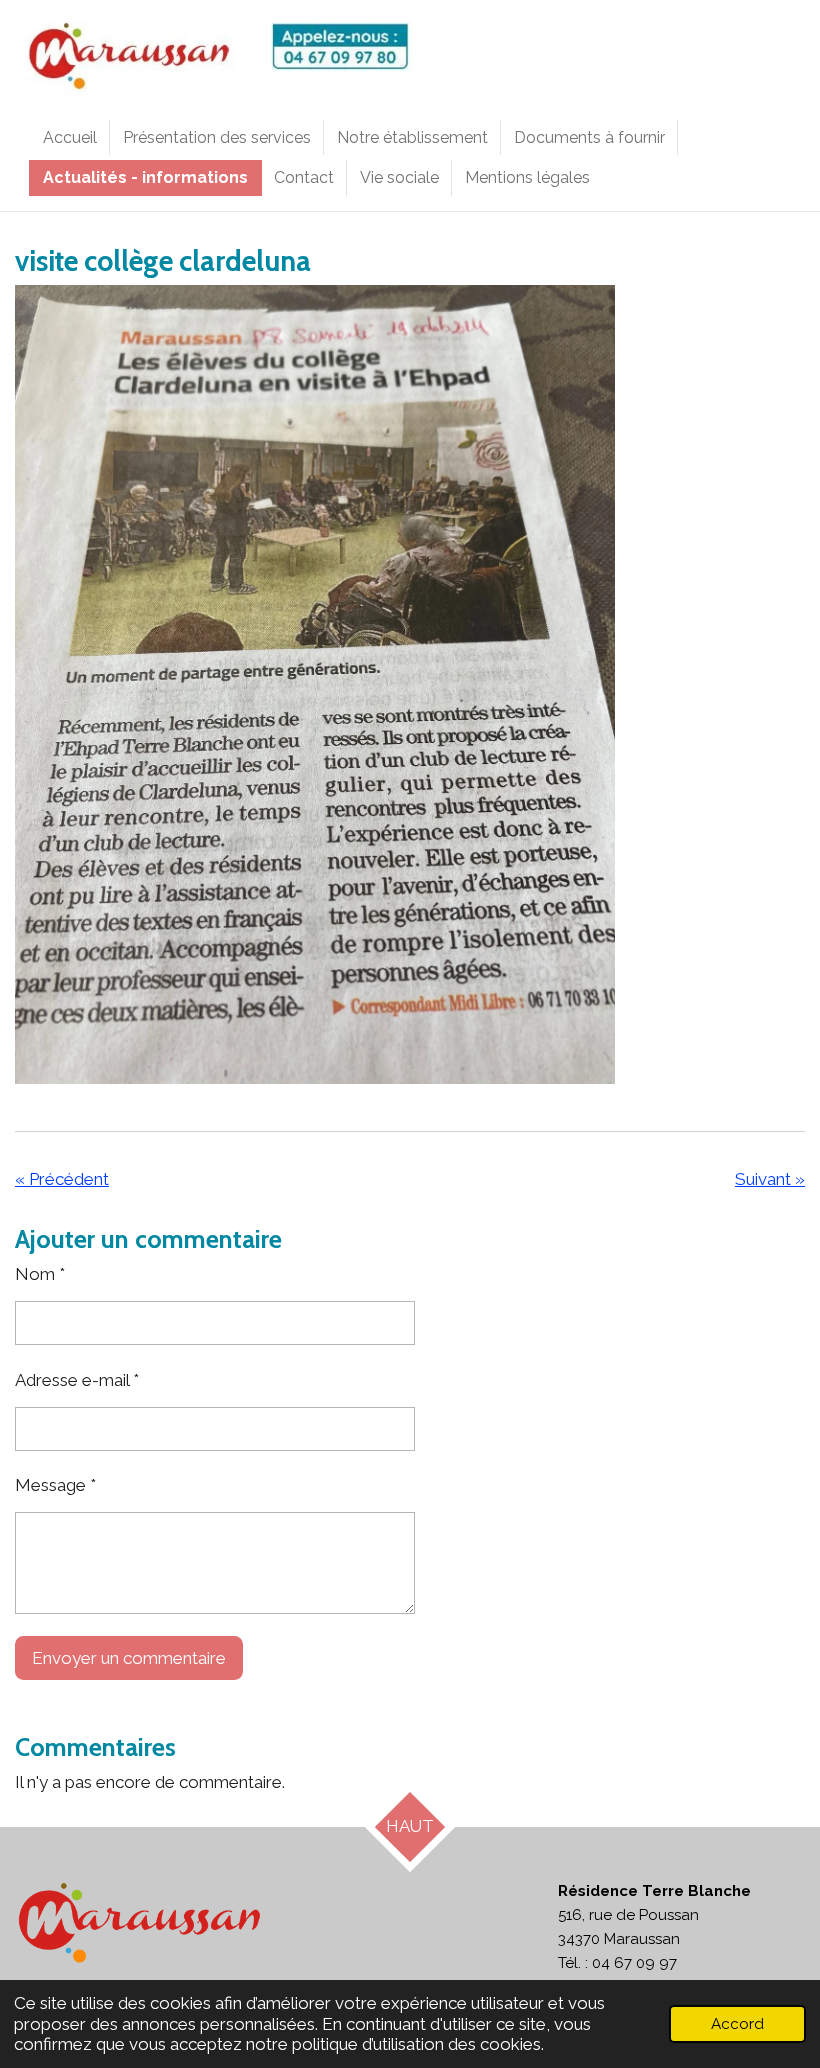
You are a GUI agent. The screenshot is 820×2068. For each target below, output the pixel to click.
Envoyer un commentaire (129, 1658)
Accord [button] (737, 2024)
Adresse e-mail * (77, 1380)
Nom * (40, 1274)
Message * (55, 1485)
